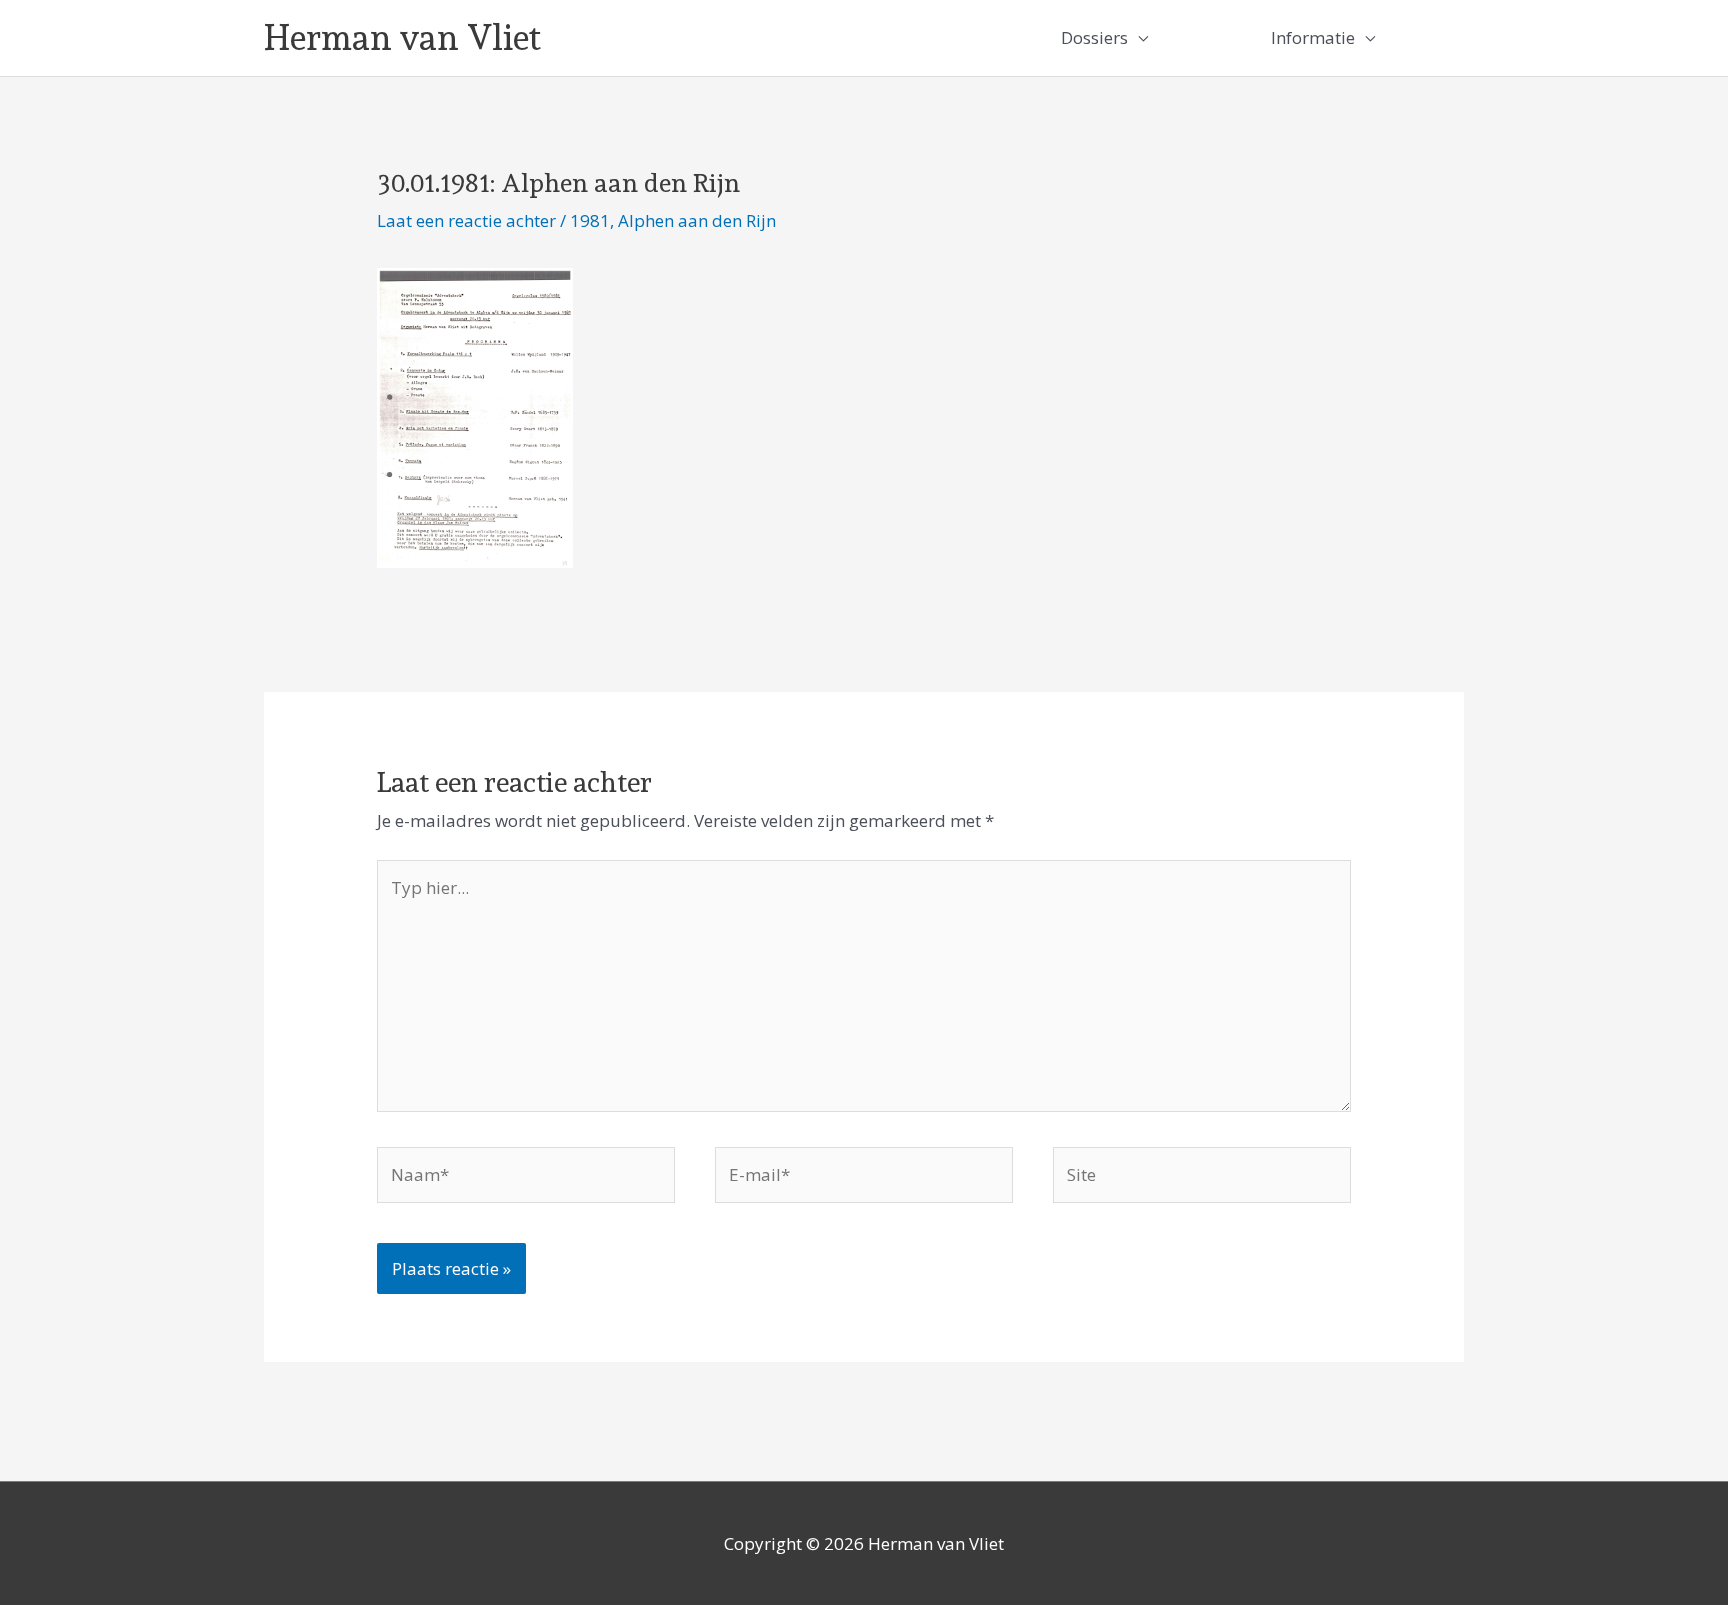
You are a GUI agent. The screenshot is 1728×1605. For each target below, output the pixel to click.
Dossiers (1094, 37)
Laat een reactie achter (466, 220)
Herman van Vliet (402, 37)
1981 (590, 220)
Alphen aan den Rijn (697, 220)
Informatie (1313, 37)
